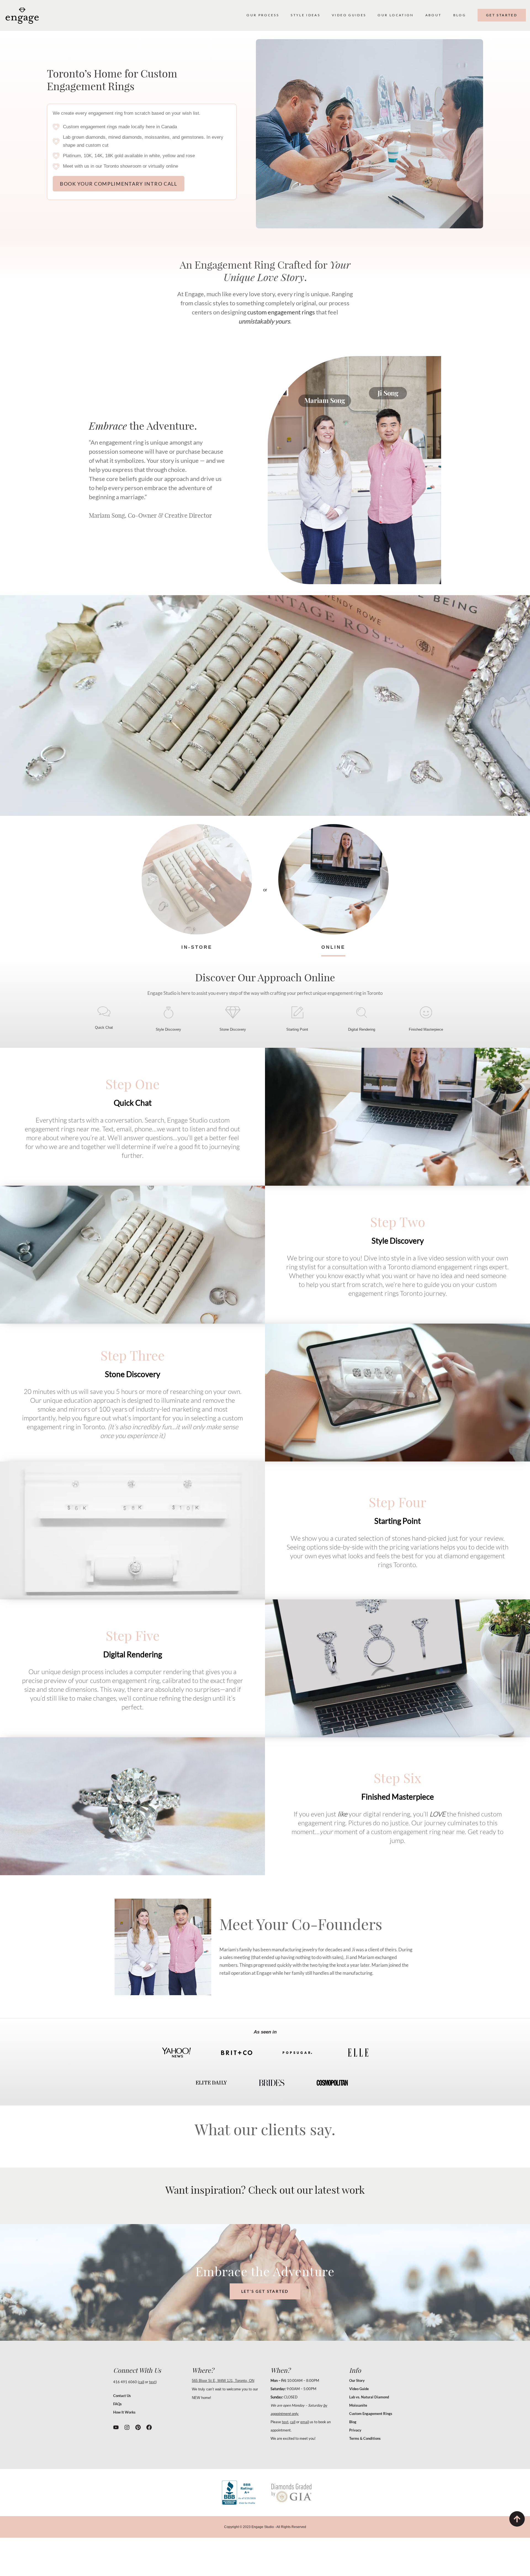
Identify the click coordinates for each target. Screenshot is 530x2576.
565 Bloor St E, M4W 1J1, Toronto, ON (223, 2381)
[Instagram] (127, 2427)
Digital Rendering (362, 1029)
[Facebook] (149, 2427)
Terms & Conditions (365, 2438)
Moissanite (358, 2405)
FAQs (117, 2404)
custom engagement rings (281, 312)
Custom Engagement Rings (371, 2414)
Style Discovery (168, 1029)
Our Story (357, 2380)
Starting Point (297, 1029)
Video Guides (349, 15)
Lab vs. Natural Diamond (369, 2397)
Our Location (396, 15)
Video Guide (359, 2389)
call (141, 2382)
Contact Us (122, 2396)
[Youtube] (116, 2427)
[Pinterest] (138, 2427)
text (152, 2382)
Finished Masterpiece (426, 1029)
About (434, 15)
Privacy (355, 2430)
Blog (460, 15)
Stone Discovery (233, 1029)
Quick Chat (104, 1028)
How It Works (124, 2412)
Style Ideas (305, 15)
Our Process (263, 15)
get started (502, 15)
